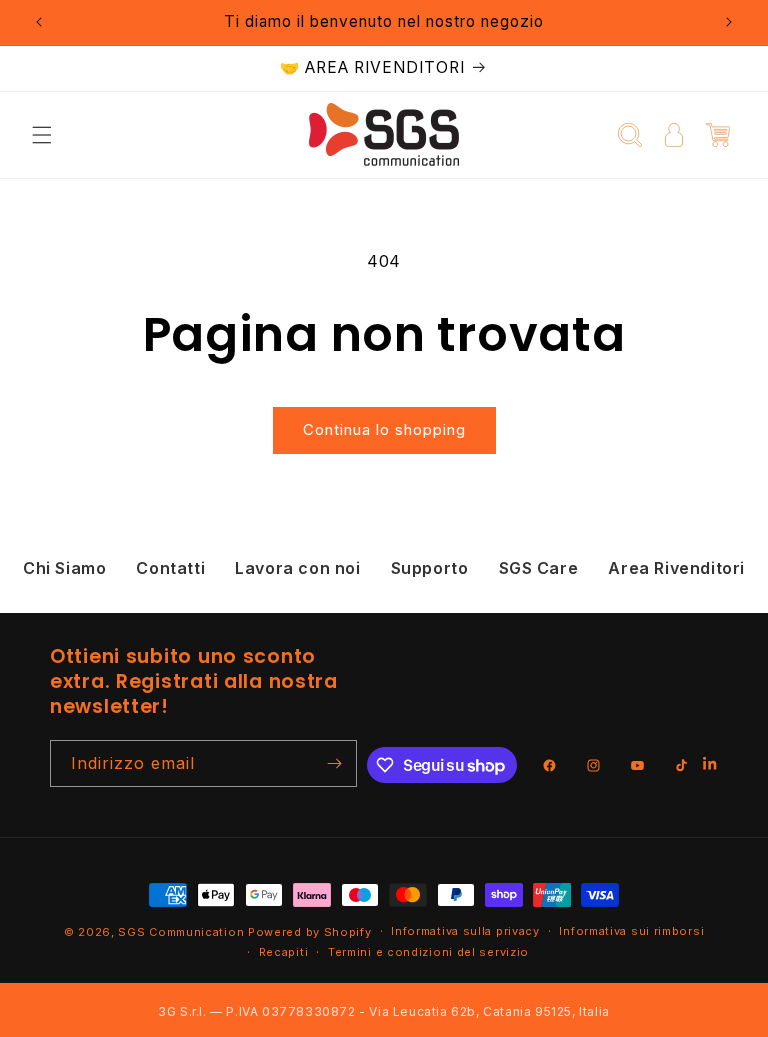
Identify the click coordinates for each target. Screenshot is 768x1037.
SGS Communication (181, 932)
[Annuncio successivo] (729, 22)
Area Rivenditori (676, 568)
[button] (42, 135)
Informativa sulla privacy (465, 931)
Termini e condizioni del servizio (428, 952)
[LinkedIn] (710, 765)
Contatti (170, 568)
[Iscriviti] (334, 763)
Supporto (430, 568)
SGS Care (539, 568)
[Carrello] (718, 135)
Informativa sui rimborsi (631, 931)
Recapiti (284, 952)
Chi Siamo (64, 568)
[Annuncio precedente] (39, 22)
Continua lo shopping (384, 429)
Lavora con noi (297, 568)
